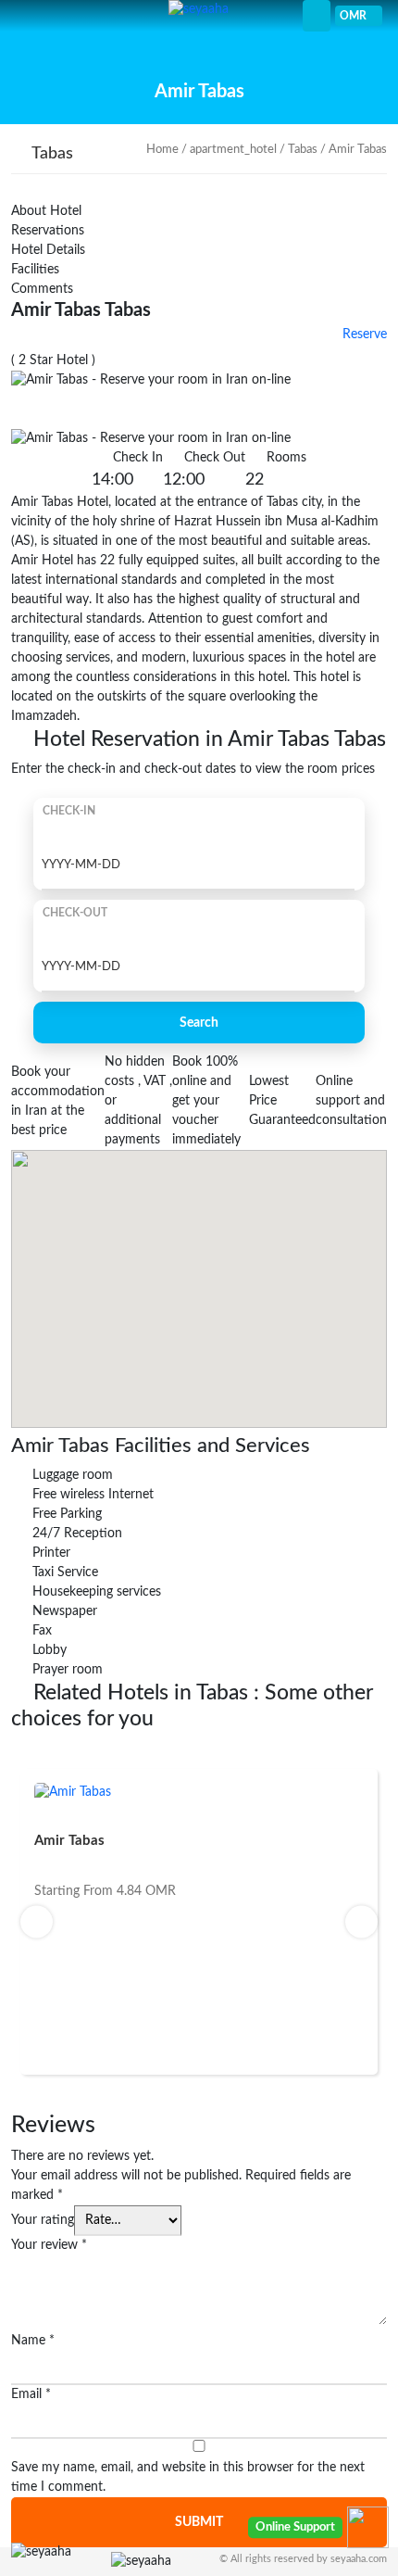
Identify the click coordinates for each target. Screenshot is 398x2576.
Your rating (43, 2220)
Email (31, 2394)
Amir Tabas (69, 1841)
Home (162, 150)
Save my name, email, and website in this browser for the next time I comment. (188, 2477)
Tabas (303, 150)
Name (33, 2341)
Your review (49, 2245)
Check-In (69, 811)
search (199, 1023)
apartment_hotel (233, 150)
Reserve (363, 335)
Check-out (75, 913)
